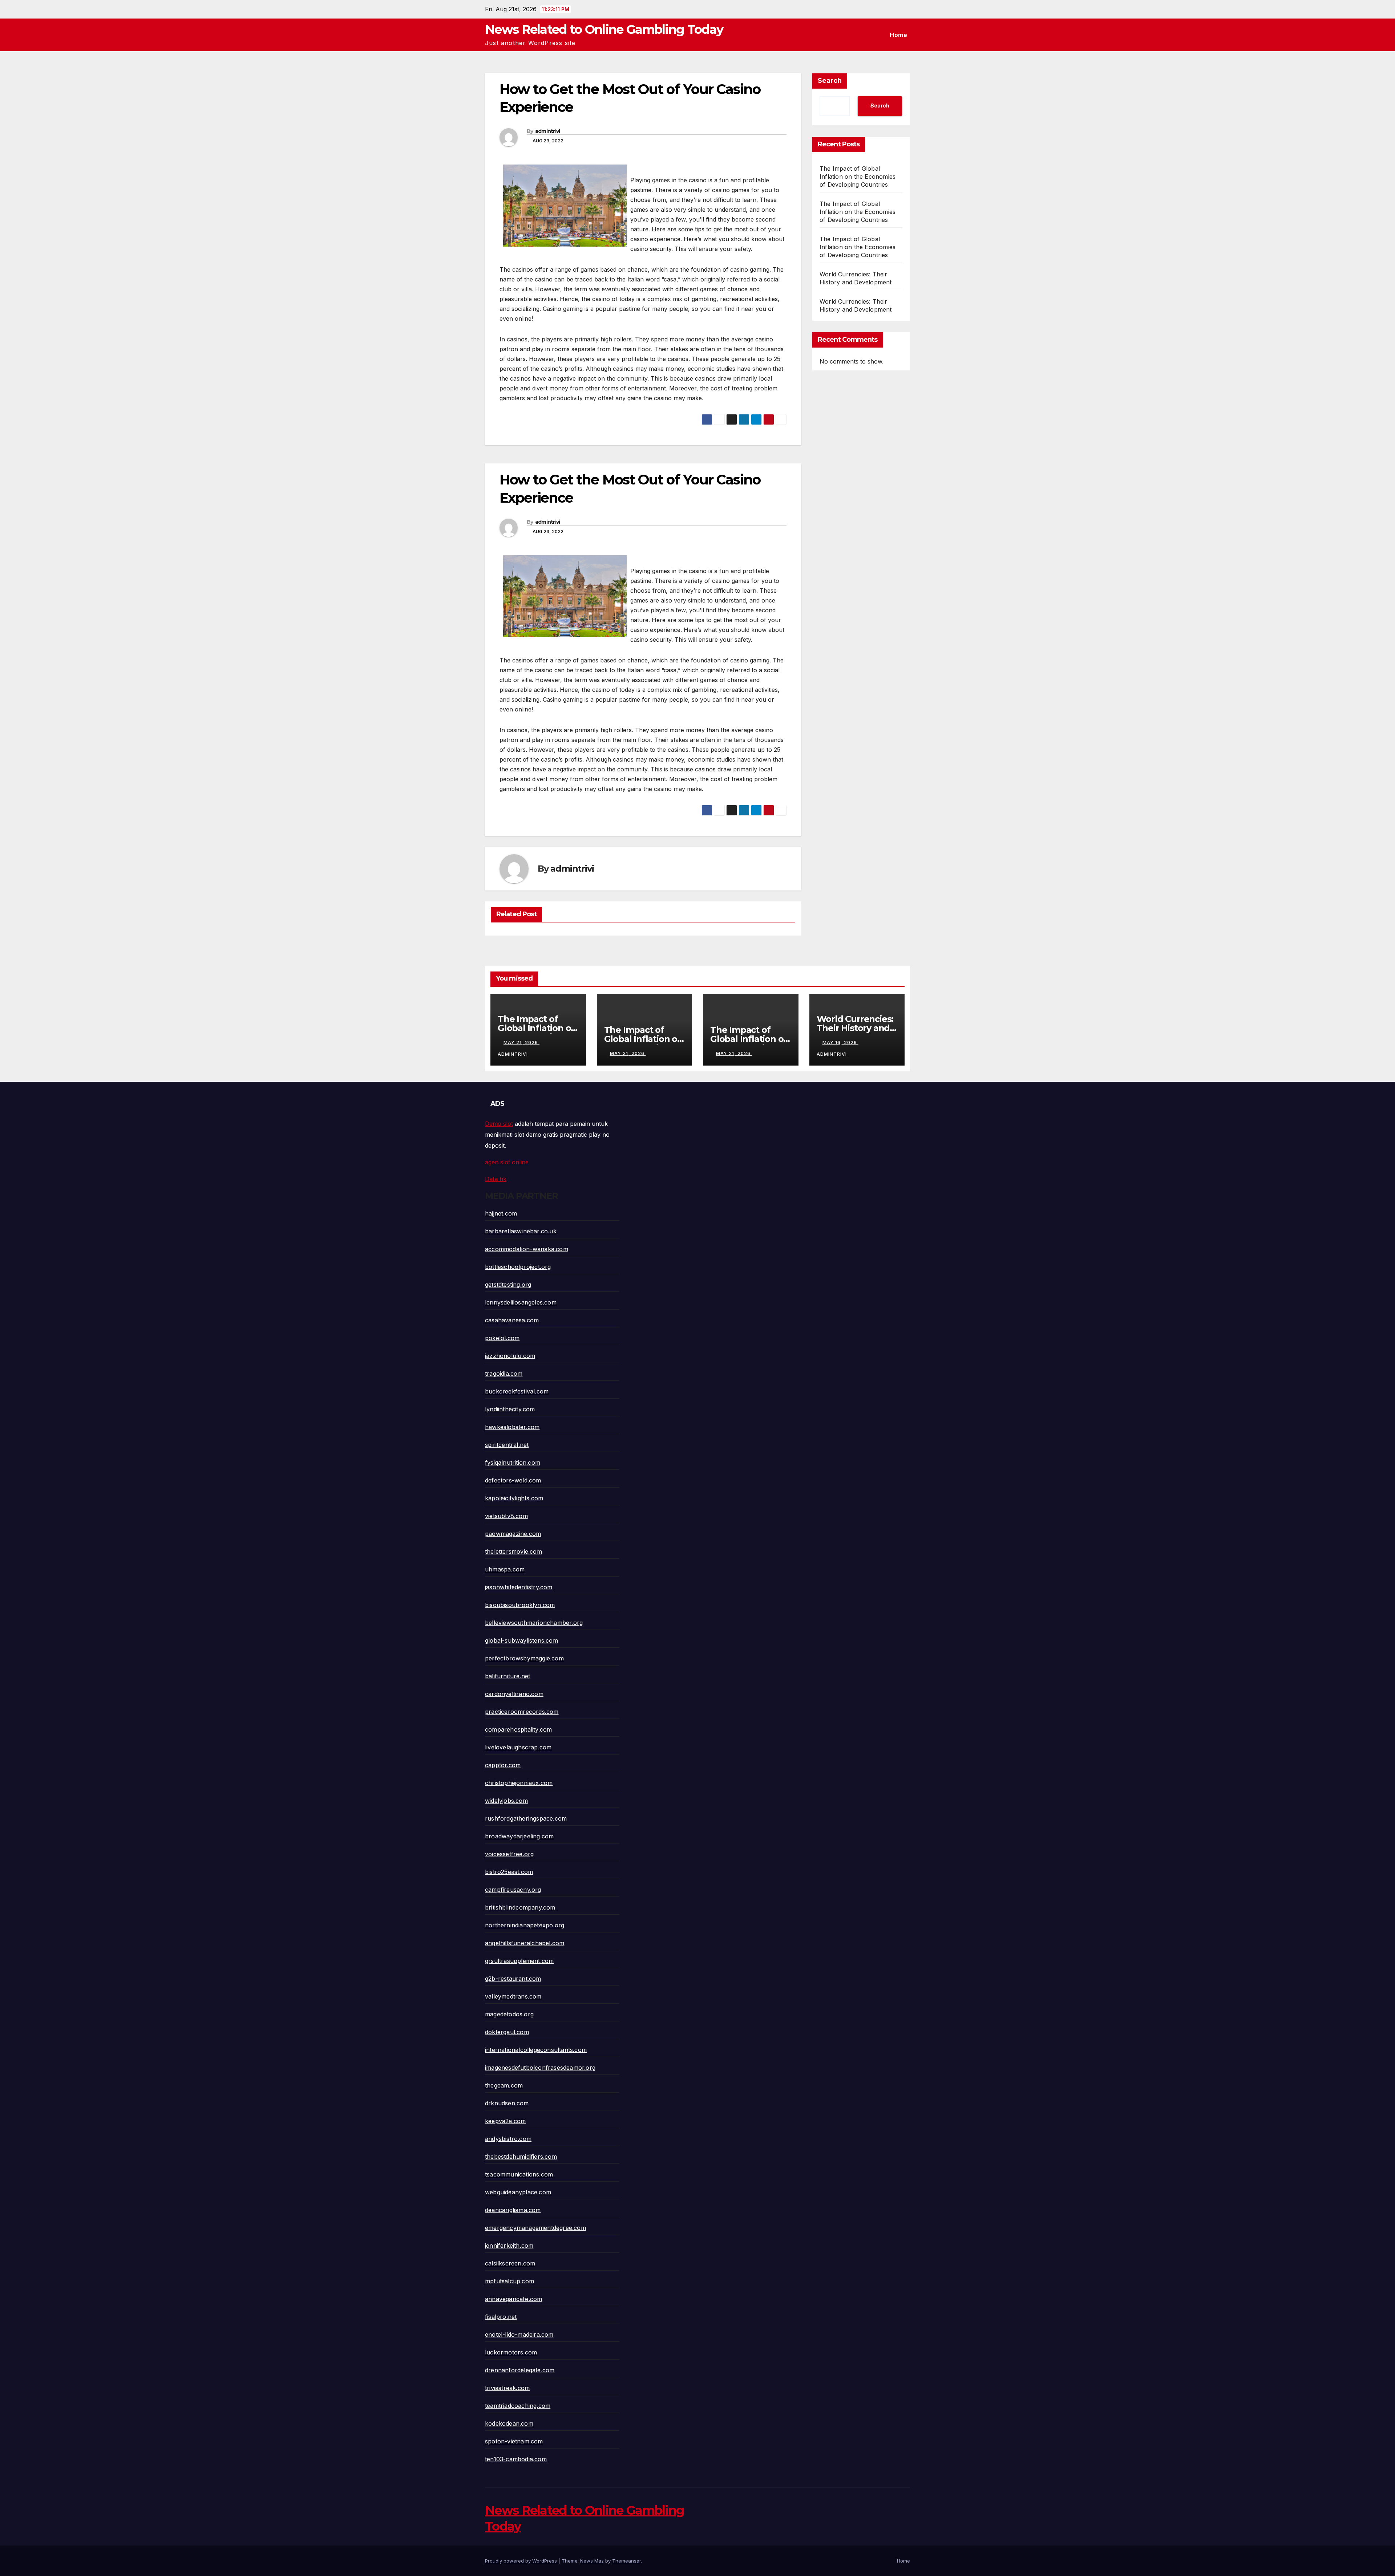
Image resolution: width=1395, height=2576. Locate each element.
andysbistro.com (508, 2139)
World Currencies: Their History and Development (855, 1028)
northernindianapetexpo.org (525, 1925)
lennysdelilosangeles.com (521, 1302)
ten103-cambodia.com (516, 2459)
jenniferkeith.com (509, 2246)
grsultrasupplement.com (519, 1961)
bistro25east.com (509, 1872)
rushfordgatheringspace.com (526, 1818)
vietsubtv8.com (506, 1516)
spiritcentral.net (507, 1445)
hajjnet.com (501, 1213)
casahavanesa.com (512, 1320)
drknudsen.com (507, 2103)
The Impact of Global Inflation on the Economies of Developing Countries (858, 177)
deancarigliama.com (513, 2210)
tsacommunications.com (519, 2174)
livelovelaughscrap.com (518, 1747)
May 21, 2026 (521, 1042)
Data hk (496, 1179)
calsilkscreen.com (510, 2263)
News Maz (592, 2561)
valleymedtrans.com (513, 1996)
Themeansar (626, 2561)
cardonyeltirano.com (514, 1694)
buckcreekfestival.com (517, 1391)
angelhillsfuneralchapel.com (525, 1943)
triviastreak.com (507, 2388)
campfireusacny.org (513, 1890)
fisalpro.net (501, 2317)
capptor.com (503, 1765)
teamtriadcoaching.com (518, 2406)
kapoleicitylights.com (514, 1498)
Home (898, 35)
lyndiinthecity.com (510, 1409)
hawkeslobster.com (512, 1427)
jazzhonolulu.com (510, 1356)
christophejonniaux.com (519, 1783)
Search (830, 81)
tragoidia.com (504, 1374)
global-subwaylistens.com (521, 1640)
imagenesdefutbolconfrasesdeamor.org (540, 2068)
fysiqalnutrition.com (513, 1463)
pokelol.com (502, 1338)
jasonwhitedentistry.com (519, 1587)
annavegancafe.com (513, 2299)
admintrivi (548, 131)
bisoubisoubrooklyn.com (520, 1605)
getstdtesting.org (508, 1285)
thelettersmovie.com (513, 1551)
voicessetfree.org (509, 1854)
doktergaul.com (507, 2032)
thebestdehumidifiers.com (521, 2157)
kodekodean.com (509, 2423)
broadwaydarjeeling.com (519, 1836)
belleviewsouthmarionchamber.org (534, 1623)
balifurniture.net (508, 1676)
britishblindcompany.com (520, 1907)
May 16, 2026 (840, 1042)
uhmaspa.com (505, 1569)
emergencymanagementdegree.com (535, 2228)
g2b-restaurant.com (513, 1979)
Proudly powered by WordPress (522, 2561)
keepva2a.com (505, 2121)
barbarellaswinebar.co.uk (521, 1231)
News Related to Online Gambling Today (604, 29)
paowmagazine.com (513, 1534)
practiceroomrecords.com (522, 1712)
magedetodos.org (509, 2014)
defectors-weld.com (513, 1480)
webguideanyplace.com (518, 2192)
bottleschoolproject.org (518, 1267)
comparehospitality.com (518, 1729)
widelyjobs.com (506, 1801)
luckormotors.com (511, 2352)
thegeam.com (504, 2085)
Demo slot (499, 1124)
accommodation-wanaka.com (527, 1249)
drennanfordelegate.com (520, 2370)
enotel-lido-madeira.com (519, 2334)
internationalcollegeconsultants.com (536, 2050)
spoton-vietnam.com (514, 2441)
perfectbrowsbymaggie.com (524, 1658)
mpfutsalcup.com (510, 2281)
